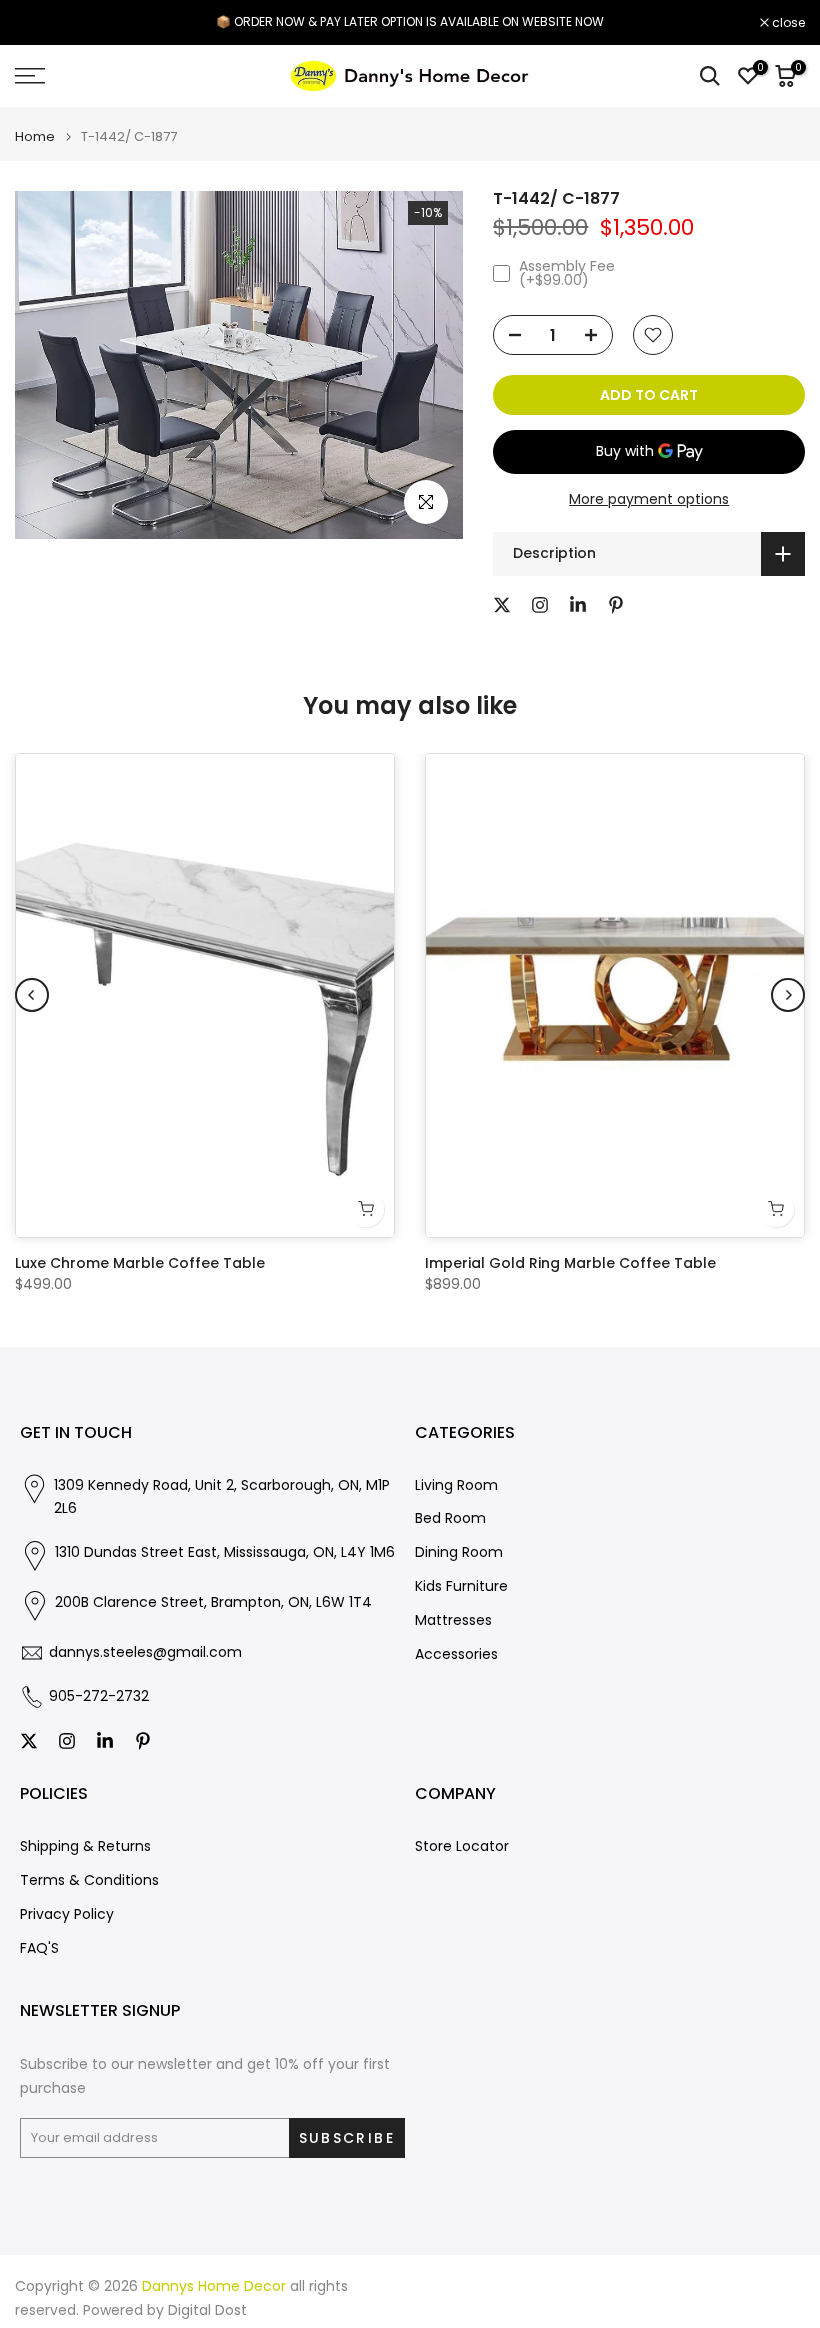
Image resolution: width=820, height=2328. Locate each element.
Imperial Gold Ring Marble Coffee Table (570, 1263)
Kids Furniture (461, 1586)
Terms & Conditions (89, 1880)
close (42, 23)
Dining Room (459, 1552)
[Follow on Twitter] (502, 605)
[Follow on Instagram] (540, 605)
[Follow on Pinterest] (616, 605)
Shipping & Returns (85, 1846)
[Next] (788, 995)
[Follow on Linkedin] (578, 605)
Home (35, 136)
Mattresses (453, 1620)
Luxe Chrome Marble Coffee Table (140, 1263)
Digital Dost (207, 2310)
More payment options (649, 499)
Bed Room (450, 1518)
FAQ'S (39, 1948)
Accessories (456, 1654)
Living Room (456, 1485)
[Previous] (32, 995)
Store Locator (462, 1846)
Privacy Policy (67, 1914)
